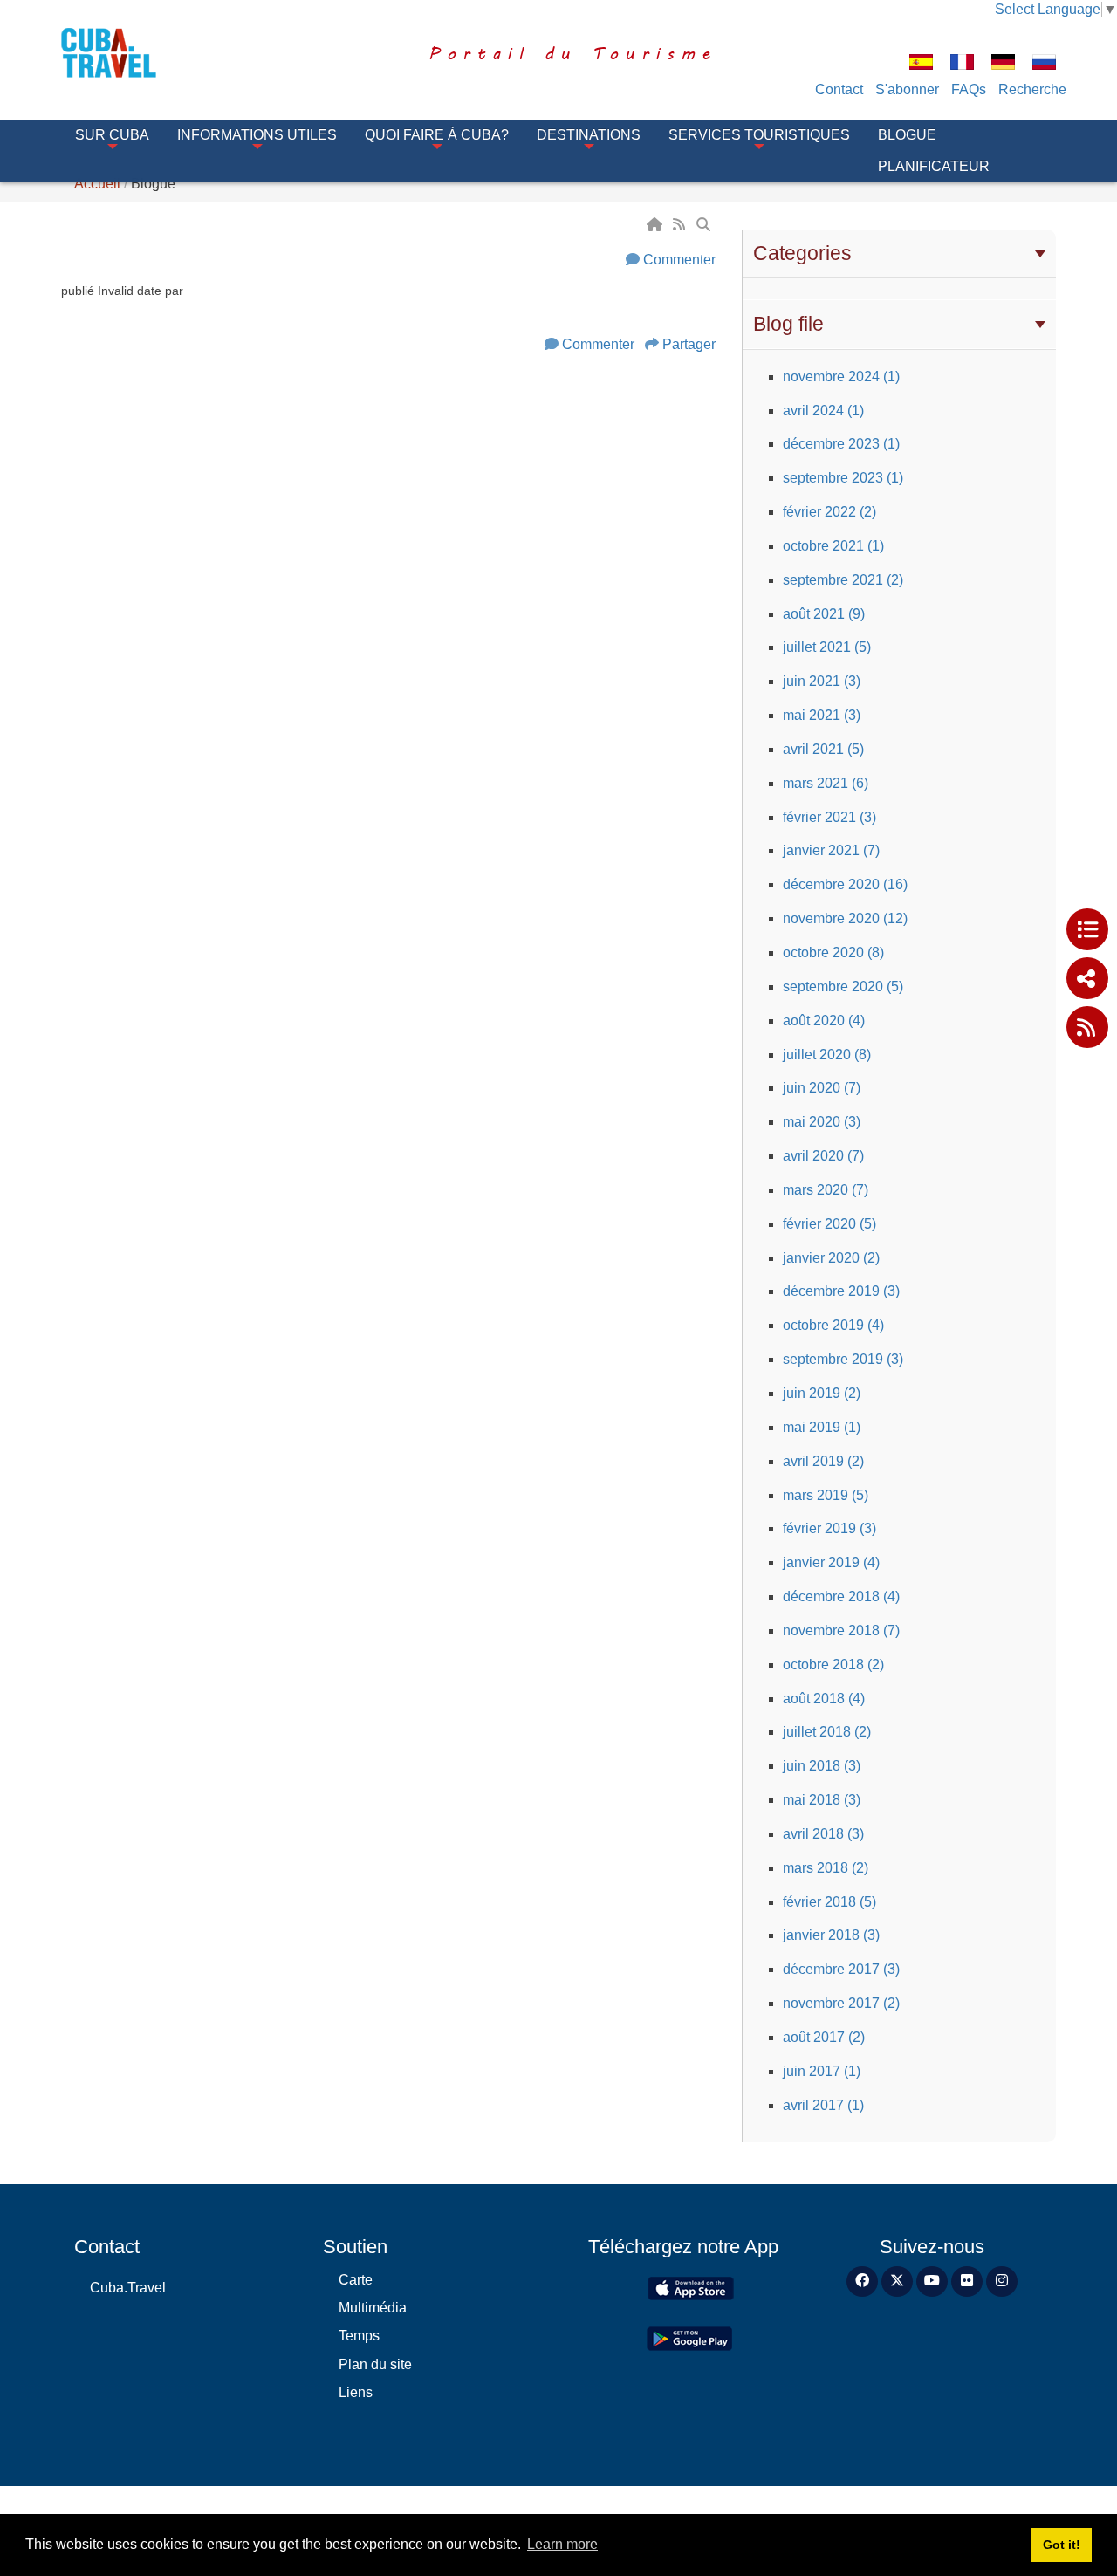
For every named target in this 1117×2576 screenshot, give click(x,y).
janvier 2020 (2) (831, 1258)
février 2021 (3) (829, 817)
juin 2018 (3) (822, 1766)
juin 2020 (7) (822, 1088)
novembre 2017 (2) (841, 2003)
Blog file (788, 324)
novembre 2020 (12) (845, 918)
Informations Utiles (257, 135)
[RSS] (681, 225)
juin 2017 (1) (822, 2071)
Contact (839, 89)
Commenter (679, 260)
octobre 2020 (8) (833, 952)
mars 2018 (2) (826, 1868)
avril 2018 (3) (823, 1834)
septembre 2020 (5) (843, 987)
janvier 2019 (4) (831, 1562)
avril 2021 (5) (823, 749)
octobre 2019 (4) (833, 1325)
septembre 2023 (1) (843, 478)
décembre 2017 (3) (841, 1969)
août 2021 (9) (824, 614)
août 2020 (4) (824, 1021)
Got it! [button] (1062, 2545)
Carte (356, 2280)
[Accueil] (656, 225)
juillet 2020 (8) (827, 1055)
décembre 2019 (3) (841, 1291)
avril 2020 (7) (823, 1156)
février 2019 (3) (829, 1528)
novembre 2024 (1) (841, 377)
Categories (802, 253)
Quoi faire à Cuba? (437, 135)
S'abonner (907, 89)
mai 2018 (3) (822, 1800)
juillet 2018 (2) (827, 1732)
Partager (689, 344)
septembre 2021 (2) (843, 580)
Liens (356, 2392)
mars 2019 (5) (826, 1495)
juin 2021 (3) (822, 681)
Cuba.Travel (128, 2288)
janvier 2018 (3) (831, 1935)
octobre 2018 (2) (833, 1665)
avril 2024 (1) (823, 411)
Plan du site (375, 2364)
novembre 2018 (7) (841, 1631)
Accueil (97, 184)
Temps (359, 2336)
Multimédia (373, 2308)
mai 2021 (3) (822, 715)
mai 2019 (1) (822, 1427)
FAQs (969, 89)
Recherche (1032, 89)
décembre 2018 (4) (841, 1596)
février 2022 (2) (829, 512)
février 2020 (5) (829, 1224)
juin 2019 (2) (822, 1393)
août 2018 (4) (824, 1699)
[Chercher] (705, 225)
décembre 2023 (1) (841, 444)
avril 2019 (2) (823, 1461)
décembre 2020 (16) (845, 884)
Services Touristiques (759, 135)
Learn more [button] (562, 2544)
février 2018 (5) (829, 1902)
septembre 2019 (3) (843, 1359)
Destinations (589, 135)
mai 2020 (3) (822, 1122)
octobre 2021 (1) (833, 546)
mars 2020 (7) (826, 1190)
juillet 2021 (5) (827, 647)
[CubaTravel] (133, 53)
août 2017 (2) (824, 2037)
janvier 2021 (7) (831, 850)
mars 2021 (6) (826, 783)
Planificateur (934, 166)
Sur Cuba (112, 135)
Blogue (907, 135)
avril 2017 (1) (823, 2105)
